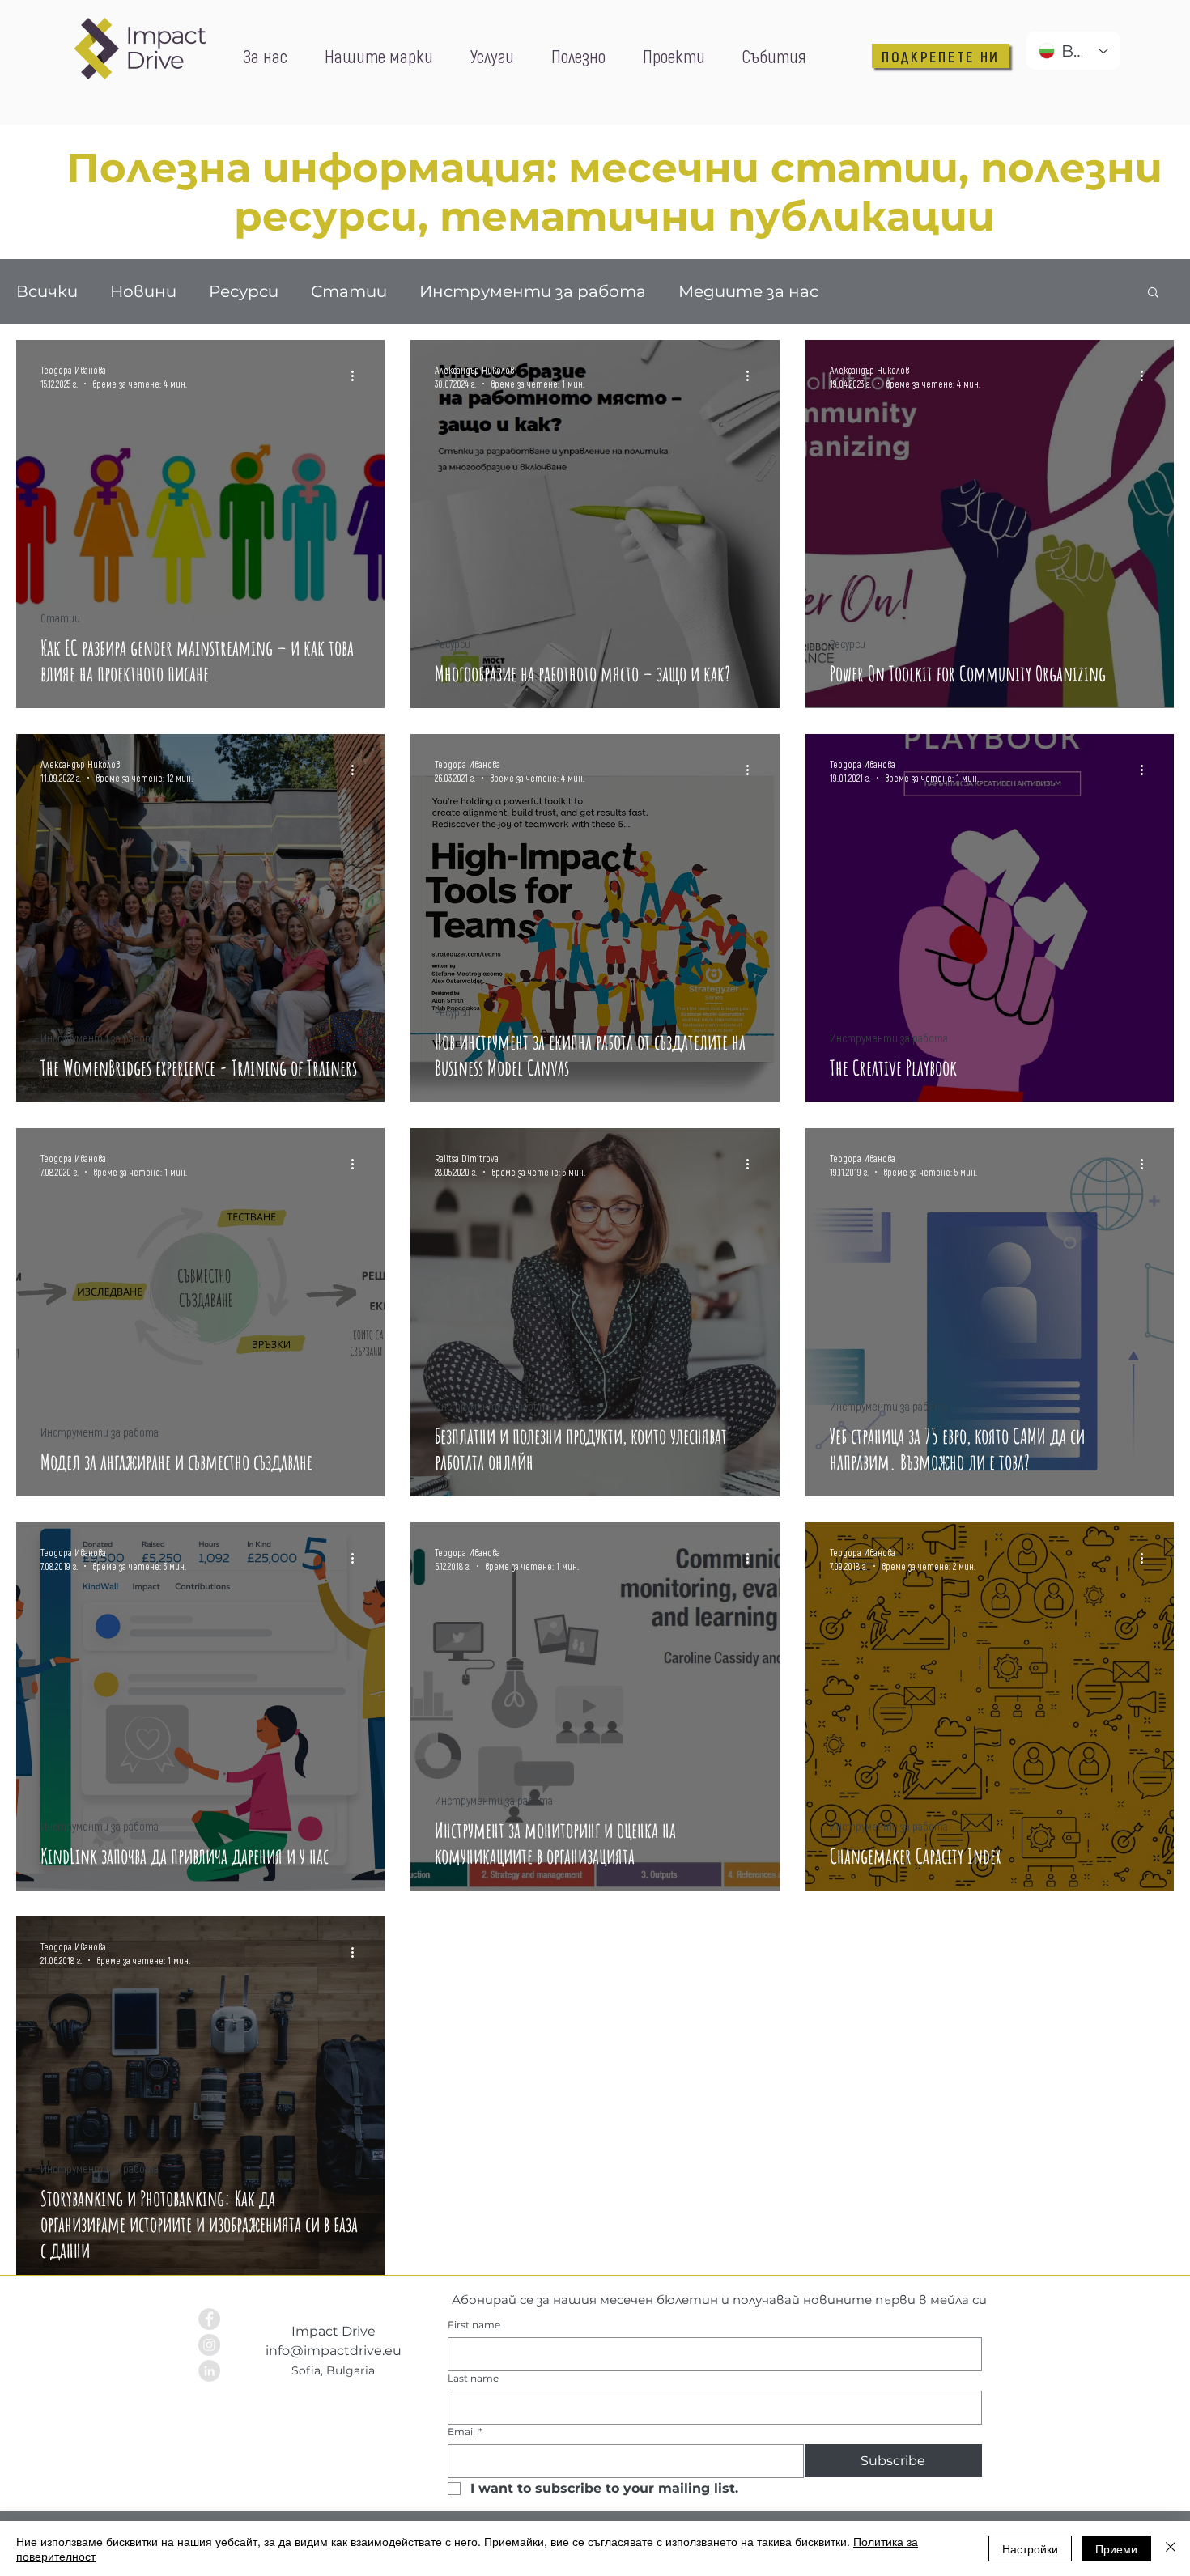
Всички (47, 291)
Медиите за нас (748, 291)
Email (465, 2432)
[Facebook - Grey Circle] (209, 2319)
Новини (143, 291)
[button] (1153, 293)
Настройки (1030, 2548)
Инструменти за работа (533, 291)
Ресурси (244, 291)
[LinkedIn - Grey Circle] (209, 2371)
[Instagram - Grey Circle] (209, 2345)
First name (474, 2325)
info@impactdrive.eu (334, 2351)
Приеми (1116, 2548)
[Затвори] (1171, 2548)
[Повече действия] (358, 376)
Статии (349, 291)
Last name (473, 2378)
